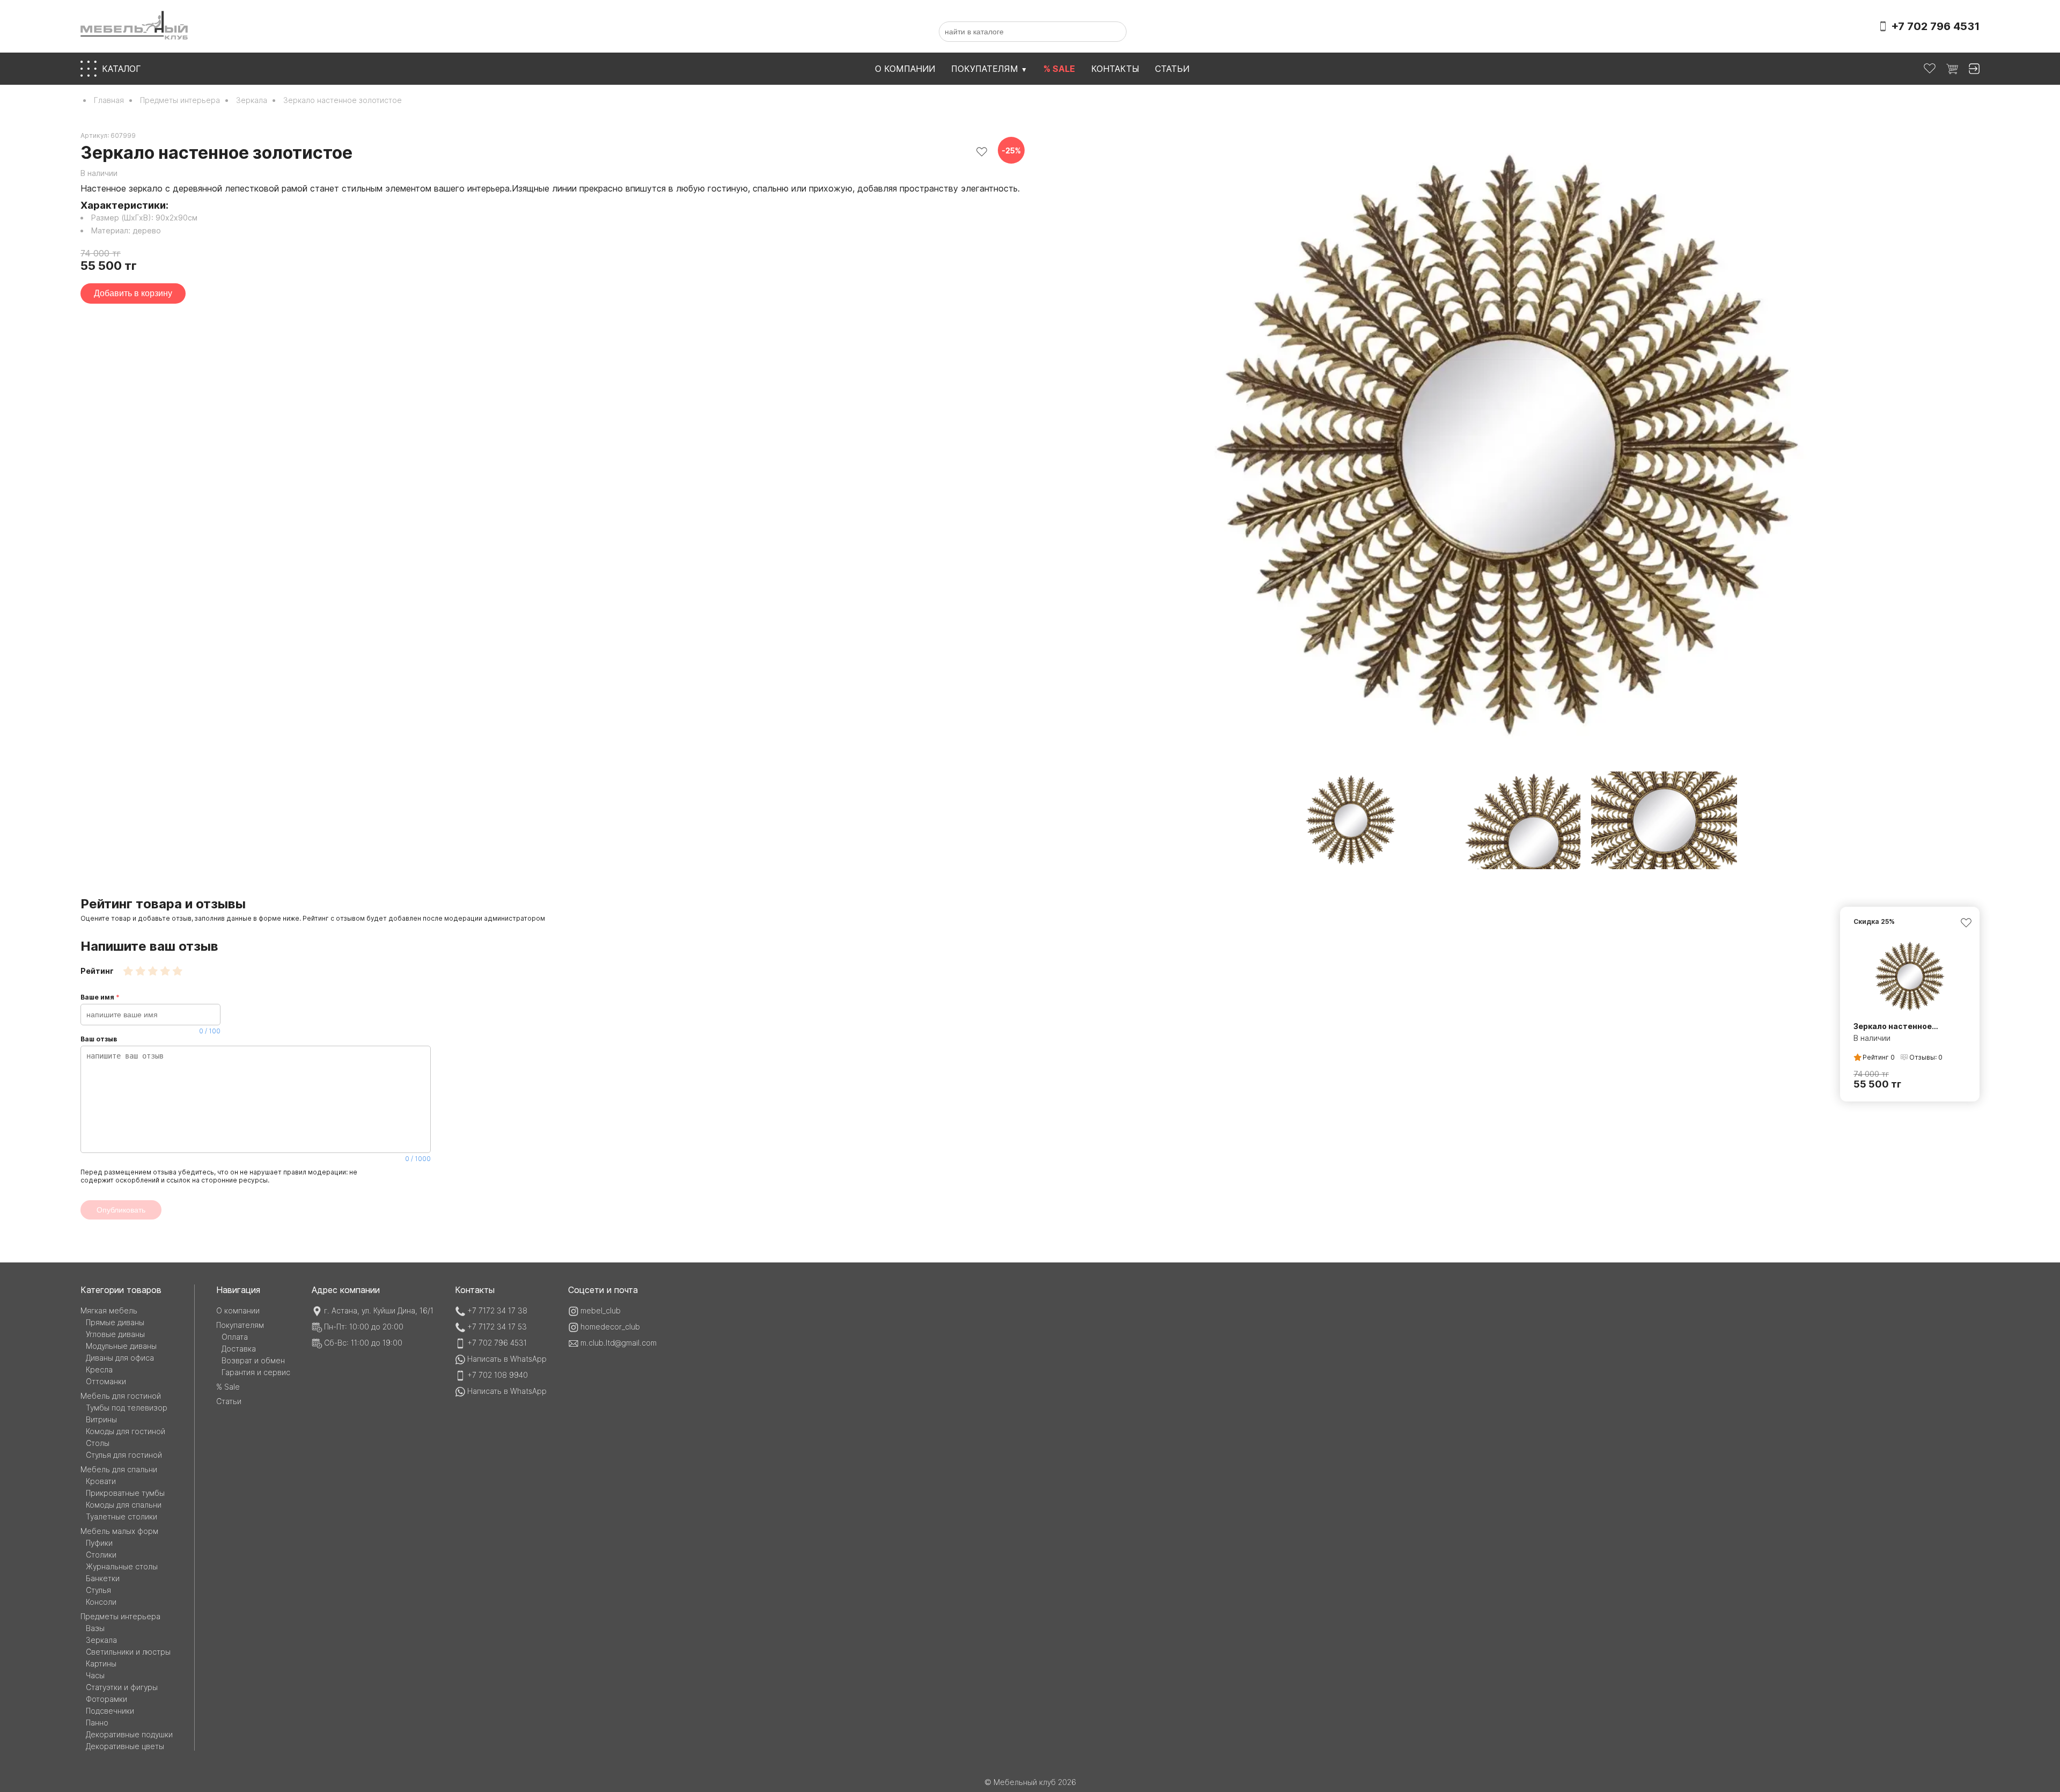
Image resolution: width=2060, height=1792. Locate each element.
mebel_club (601, 1310)
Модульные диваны (121, 1346)
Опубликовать (121, 1210)
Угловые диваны (115, 1334)
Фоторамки (106, 1699)
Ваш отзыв (256, 1099)
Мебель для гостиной (121, 1396)
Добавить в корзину (133, 293)
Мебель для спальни (119, 1469)
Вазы (95, 1628)
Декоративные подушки (129, 1734)
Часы (95, 1675)
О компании (905, 69)
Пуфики (99, 1543)
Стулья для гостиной (124, 1455)
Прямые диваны (115, 1322)
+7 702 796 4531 (497, 1343)
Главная (109, 100)
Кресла (99, 1369)
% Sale (228, 1387)
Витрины (101, 1419)
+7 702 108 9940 (498, 1375)
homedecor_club (610, 1327)
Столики (101, 1555)
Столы (98, 1443)
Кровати (101, 1481)
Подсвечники (110, 1711)
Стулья (98, 1590)
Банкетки (103, 1578)
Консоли (101, 1602)
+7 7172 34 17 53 (497, 1327)
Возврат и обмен (253, 1360)
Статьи (1172, 69)
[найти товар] (1114, 32)
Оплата (235, 1337)
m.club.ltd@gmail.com (619, 1343)
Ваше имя (150, 1014)
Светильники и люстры (128, 1652)
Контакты (1115, 69)
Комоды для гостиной (126, 1431)
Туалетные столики (122, 1516)
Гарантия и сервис (256, 1372)
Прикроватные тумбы (125, 1493)
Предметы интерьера (180, 100)
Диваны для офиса (120, 1358)
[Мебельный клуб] (134, 26)
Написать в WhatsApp (507, 1359)
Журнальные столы (122, 1566)
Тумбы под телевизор (127, 1408)
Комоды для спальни (124, 1505)
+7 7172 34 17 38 (497, 1310)
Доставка (239, 1349)
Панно (97, 1723)
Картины (101, 1664)
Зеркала (252, 100)
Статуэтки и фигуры (122, 1687)
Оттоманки (106, 1381)
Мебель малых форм (119, 1531)
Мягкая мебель (109, 1310)
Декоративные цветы (125, 1746)
